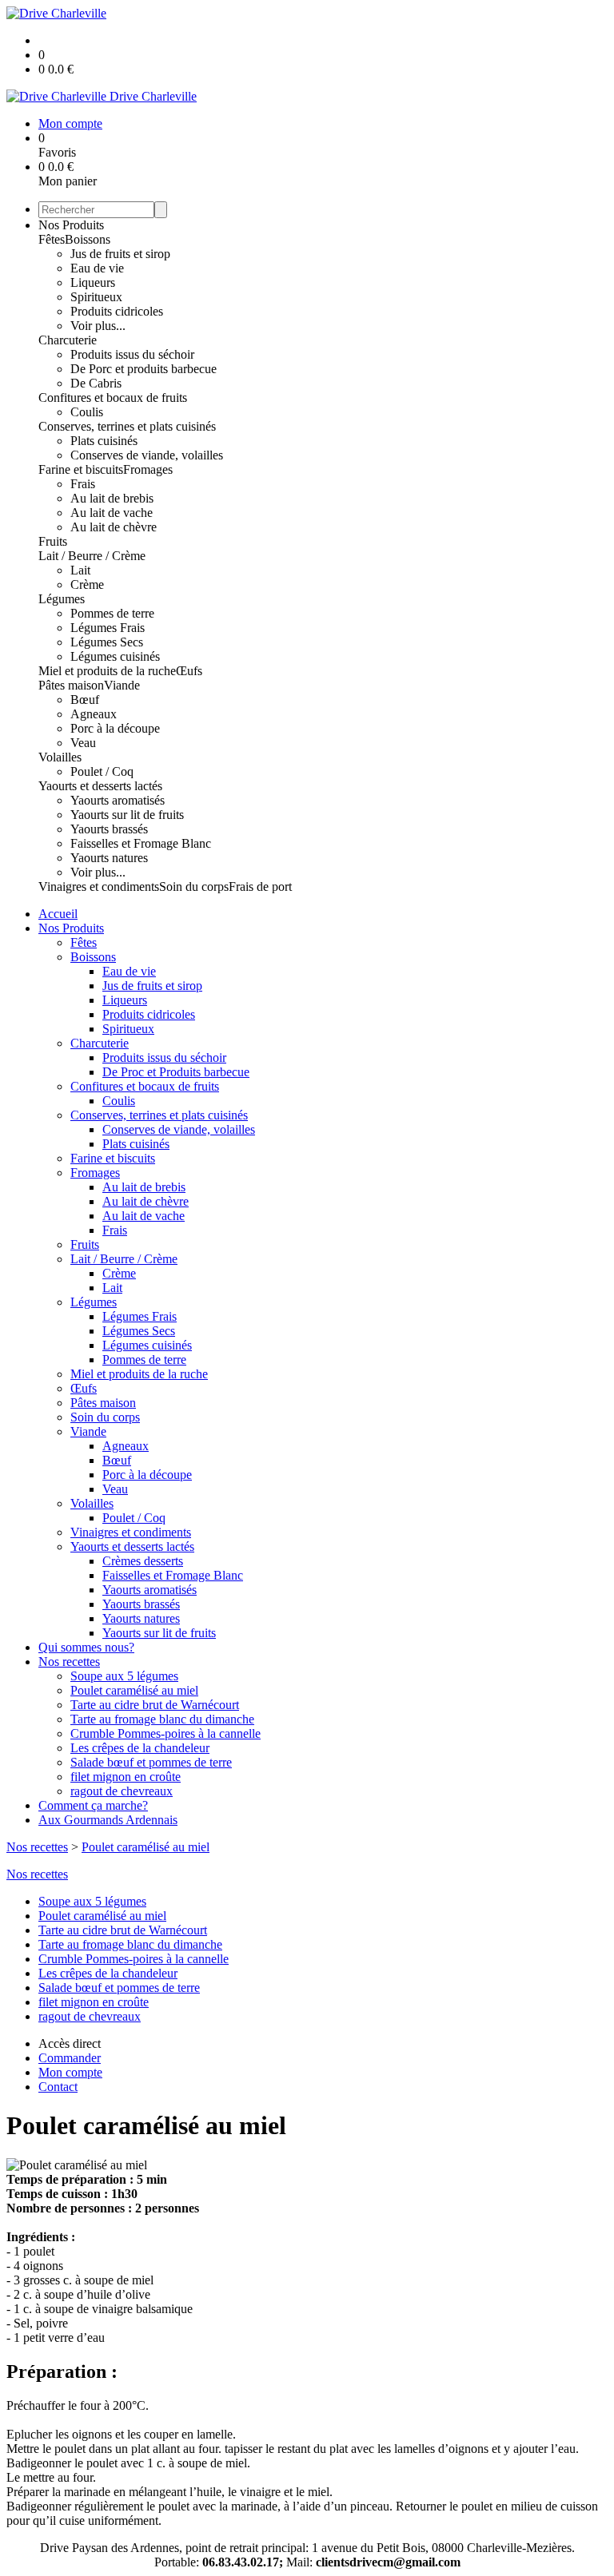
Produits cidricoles (117, 311)
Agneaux (94, 714)
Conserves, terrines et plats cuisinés (127, 426)
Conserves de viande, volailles (147, 455)
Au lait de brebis (112, 498)
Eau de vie (97, 268)
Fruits (53, 541)
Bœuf (85, 700)
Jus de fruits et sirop (120, 254)
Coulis (87, 412)
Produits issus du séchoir (132, 354)
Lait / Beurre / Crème (92, 556)
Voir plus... (98, 326)
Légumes (62, 599)
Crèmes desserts (143, 1561)
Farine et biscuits (81, 469)
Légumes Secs (107, 642)
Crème (87, 584)
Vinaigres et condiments (99, 886)
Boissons (88, 239)
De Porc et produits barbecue (144, 369)
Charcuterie (68, 340)
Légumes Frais (108, 628)
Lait (80, 570)
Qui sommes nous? (86, 1647)
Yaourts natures (109, 858)
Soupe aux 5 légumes (124, 1676)
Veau (83, 743)
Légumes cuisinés (115, 656)
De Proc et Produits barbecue (176, 1072)
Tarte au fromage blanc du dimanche (162, 1719)
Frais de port (260, 886)
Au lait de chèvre (114, 527)
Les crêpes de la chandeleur (140, 1748)
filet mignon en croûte (126, 1777)
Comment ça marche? (93, 1805)
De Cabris (96, 383)
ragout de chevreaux (122, 1791)
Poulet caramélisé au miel (134, 1690)
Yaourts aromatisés (118, 800)
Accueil (58, 914)
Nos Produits (71, 225)
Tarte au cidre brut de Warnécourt (155, 1705)
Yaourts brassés (109, 829)
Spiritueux (96, 297)
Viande (122, 685)
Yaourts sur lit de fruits (127, 815)
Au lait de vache (112, 513)
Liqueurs (93, 282)
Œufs (189, 671)
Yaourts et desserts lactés (100, 786)
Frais (83, 484)
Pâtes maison (71, 685)
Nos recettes (69, 1662)
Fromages (148, 469)
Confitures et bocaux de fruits (113, 398)
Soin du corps (194, 886)
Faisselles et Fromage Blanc (141, 843)
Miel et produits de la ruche (107, 671)
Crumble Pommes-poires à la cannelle (165, 1733)
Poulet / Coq (102, 771)
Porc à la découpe (115, 728)
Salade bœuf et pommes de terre (151, 1762)
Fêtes (52, 239)
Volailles (60, 757)
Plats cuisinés (104, 441)
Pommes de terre (112, 613)
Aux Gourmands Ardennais (108, 1820)
